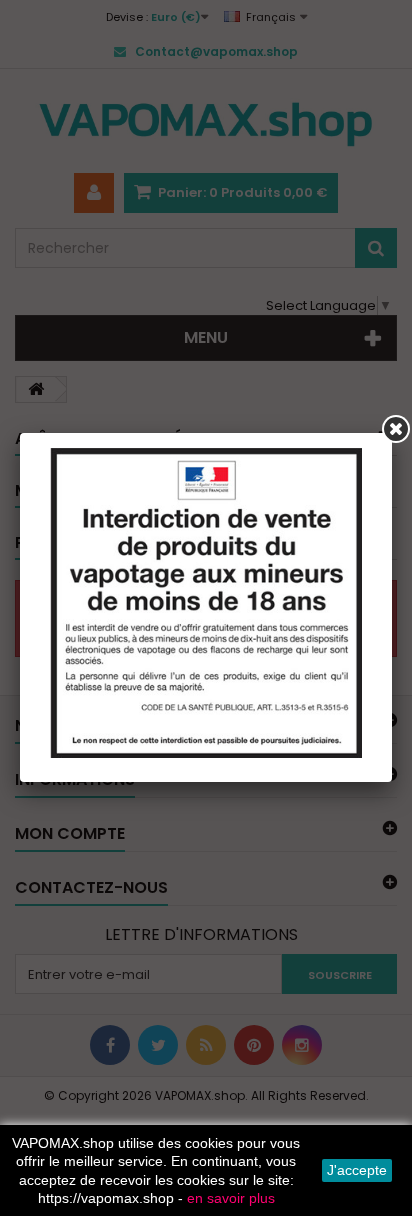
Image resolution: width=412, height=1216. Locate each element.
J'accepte (357, 1170)
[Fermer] (396, 429)
